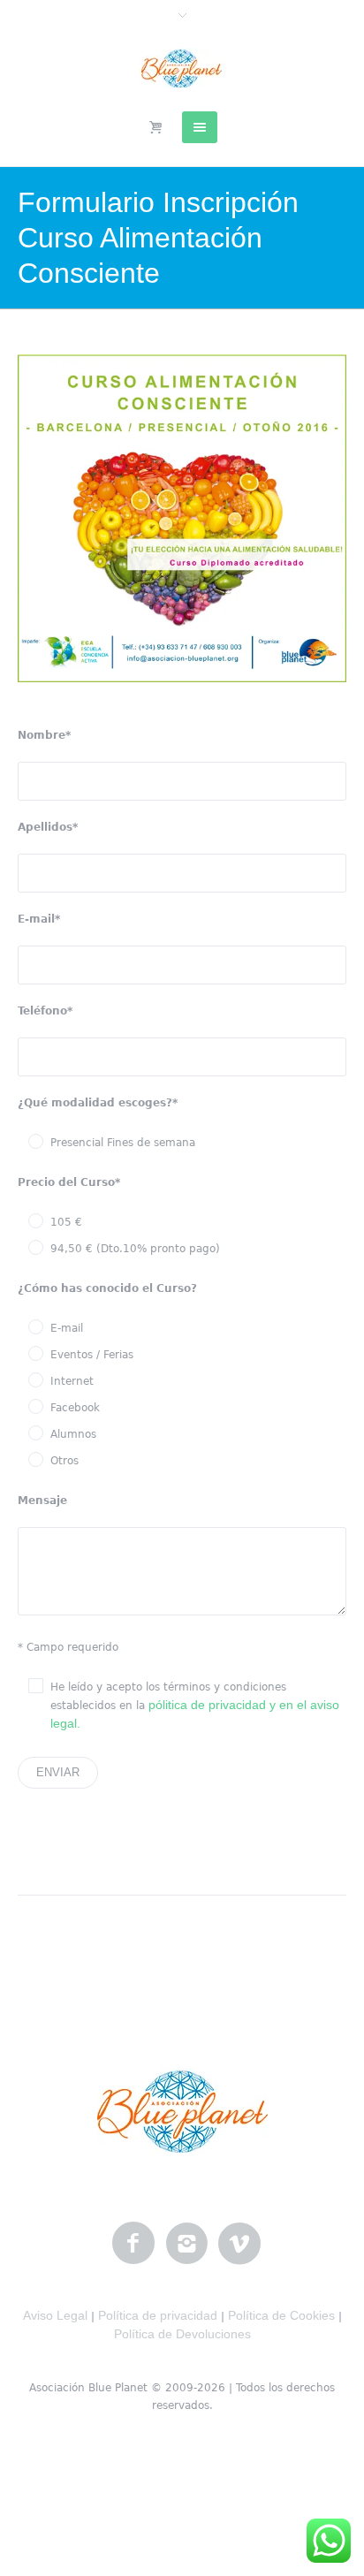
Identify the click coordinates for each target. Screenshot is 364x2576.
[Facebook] (133, 2244)
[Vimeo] (239, 2244)
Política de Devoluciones (182, 2334)
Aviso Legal (55, 2315)
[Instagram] (186, 2244)
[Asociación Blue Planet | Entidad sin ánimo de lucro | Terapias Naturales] (182, 68)
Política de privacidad (158, 2315)
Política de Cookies (281, 2315)
